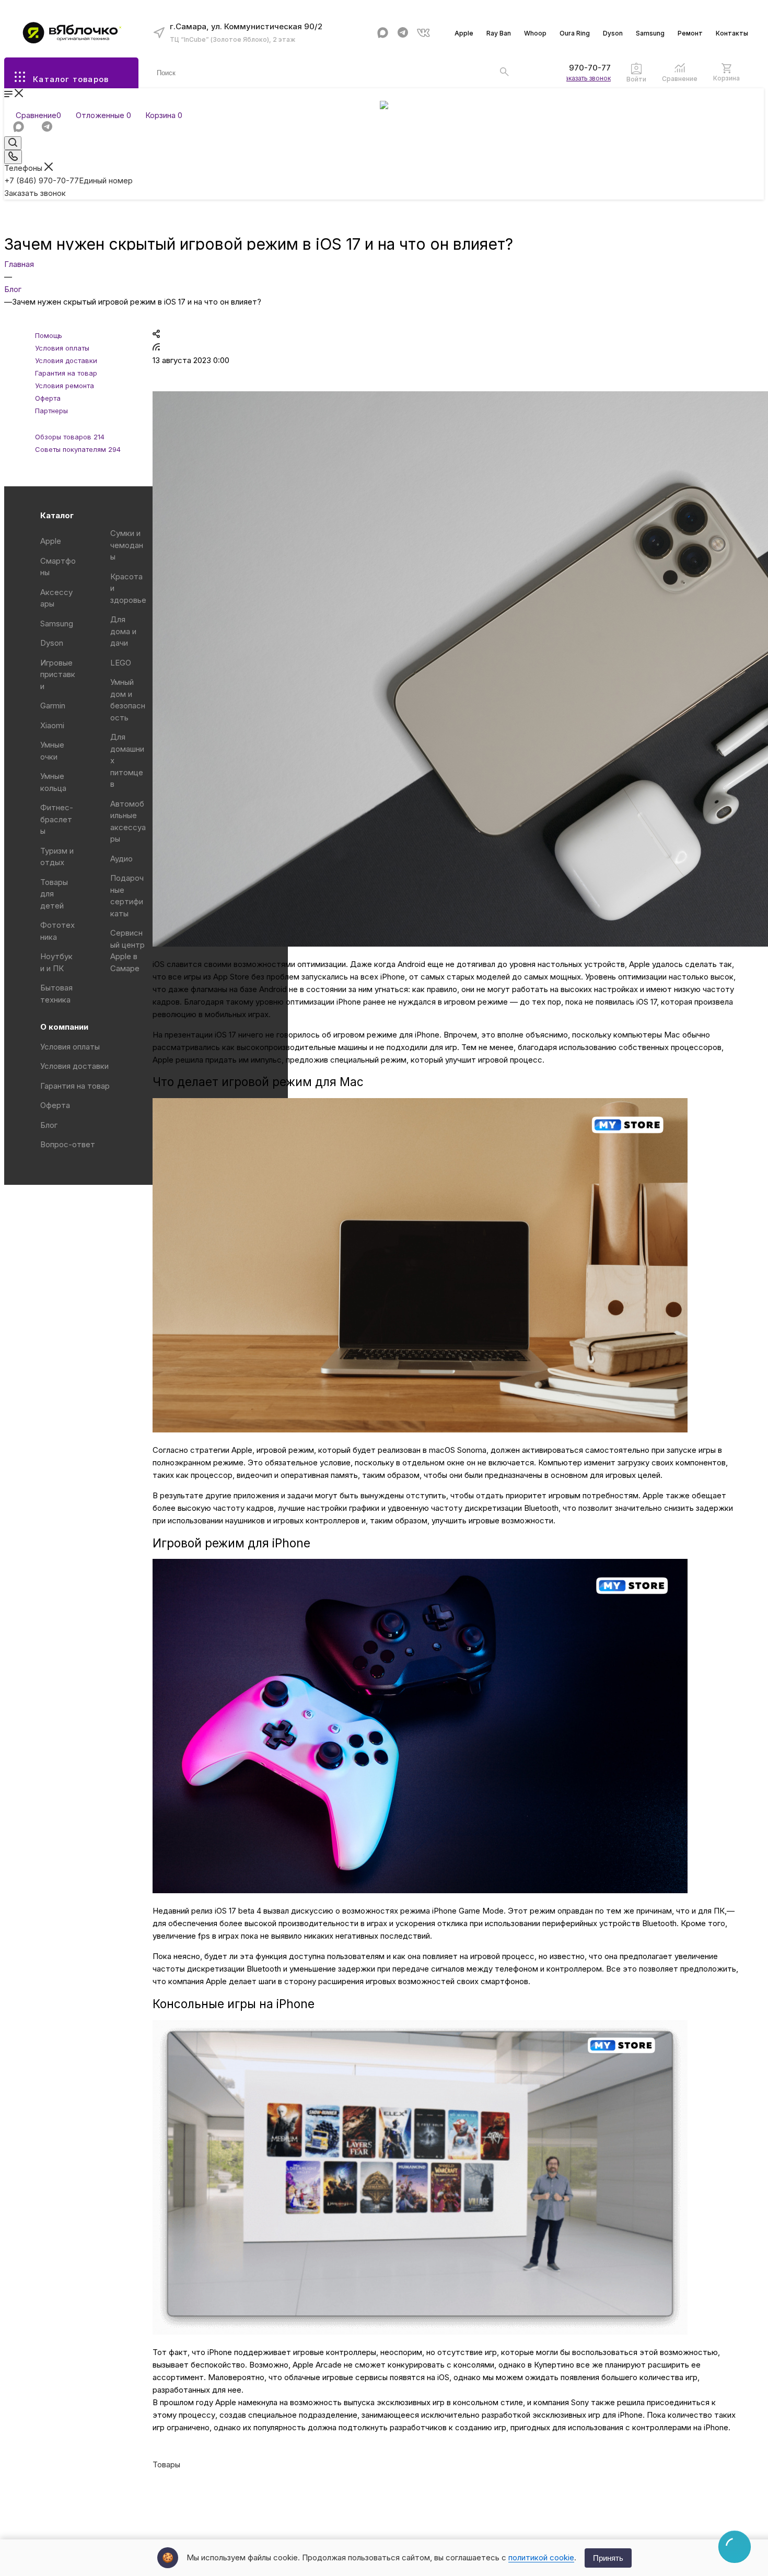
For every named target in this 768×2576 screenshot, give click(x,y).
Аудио (121, 859)
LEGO (121, 663)
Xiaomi (52, 725)
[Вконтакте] (423, 33)
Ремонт (690, 33)
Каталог (57, 515)
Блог (49, 1125)
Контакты (732, 33)
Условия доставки (74, 1066)
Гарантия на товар (75, 1086)
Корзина (726, 78)
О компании (64, 1027)
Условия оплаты (70, 1047)
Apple (464, 33)
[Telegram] (403, 33)
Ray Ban (499, 33)
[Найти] (504, 72)
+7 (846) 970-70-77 (573, 68)
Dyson (613, 33)
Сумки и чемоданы (127, 545)
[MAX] (383, 33)
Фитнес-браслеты (57, 819)
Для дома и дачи (123, 631)
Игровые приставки (58, 674)
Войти (636, 79)
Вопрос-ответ (68, 1144)
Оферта (55, 1105)
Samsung (650, 33)
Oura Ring (575, 33)
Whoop (535, 33)
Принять (608, 2558)
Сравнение (680, 79)
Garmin (53, 706)
